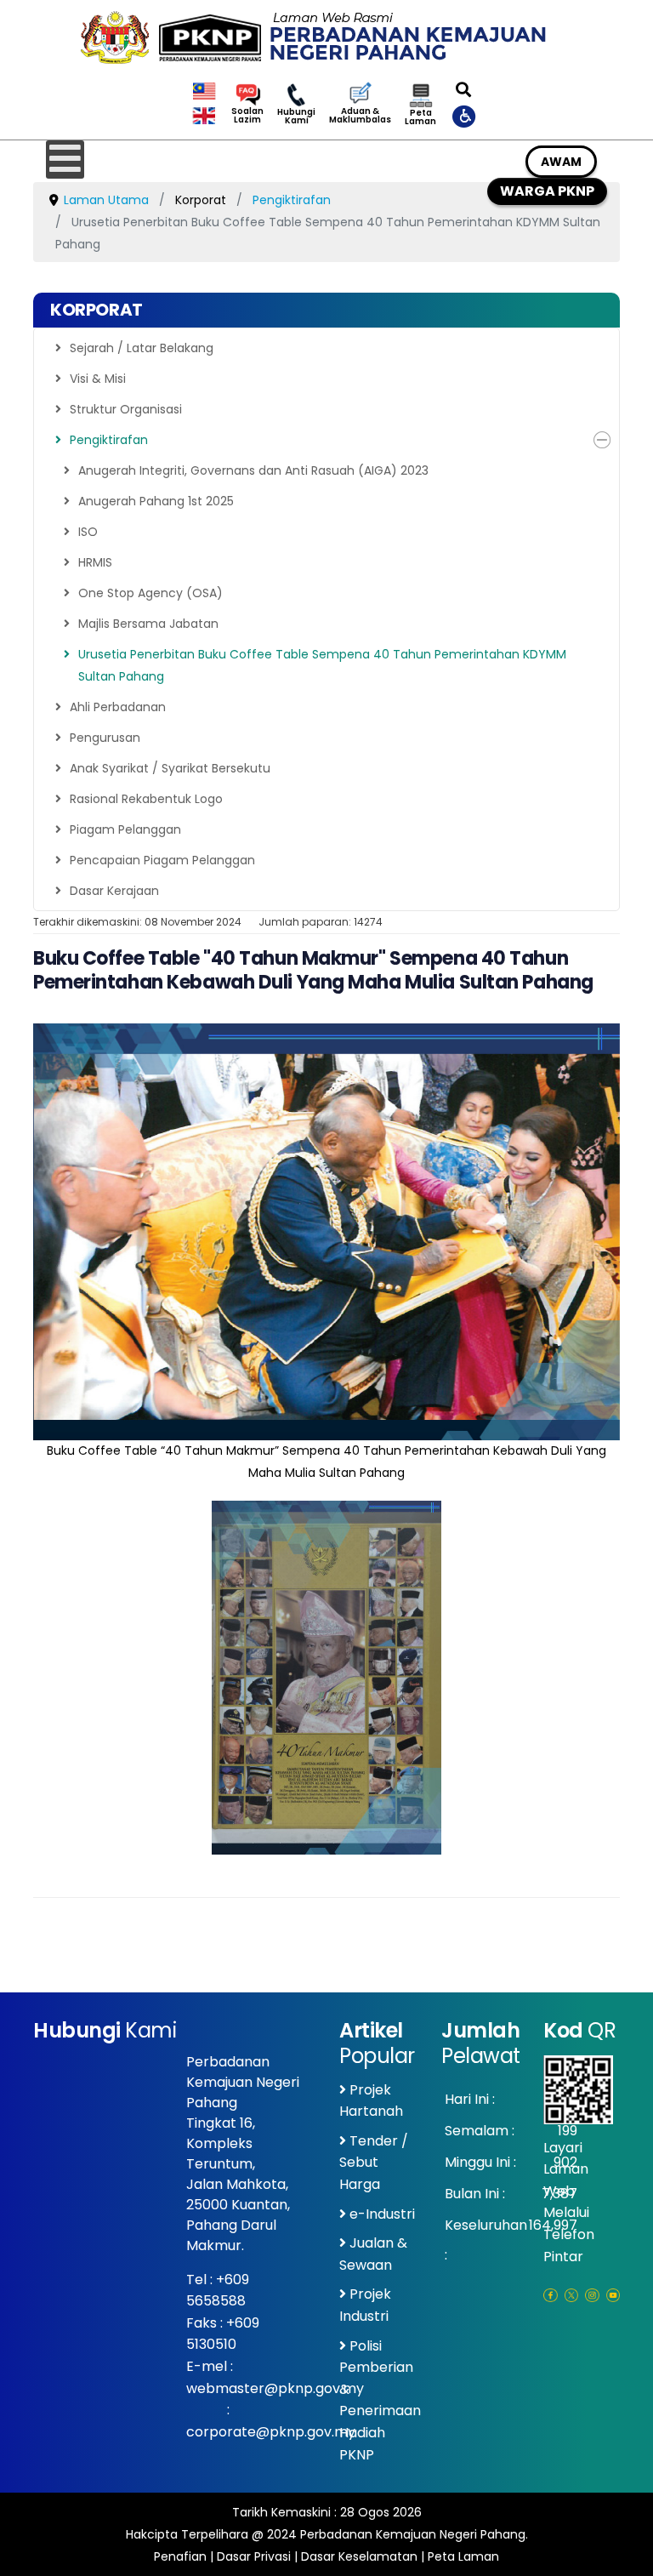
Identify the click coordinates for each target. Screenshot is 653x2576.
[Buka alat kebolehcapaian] (465, 116)
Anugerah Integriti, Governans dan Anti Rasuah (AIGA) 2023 (253, 470)
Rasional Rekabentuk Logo (146, 799)
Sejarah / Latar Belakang (142, 348)
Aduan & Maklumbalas (360, 116)
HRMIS (95, 562)
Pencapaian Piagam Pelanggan (162, 860)
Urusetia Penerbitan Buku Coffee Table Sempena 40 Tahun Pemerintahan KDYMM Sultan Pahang (322, 665)
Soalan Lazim (247, 116)
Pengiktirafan (109, 440)
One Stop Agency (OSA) (150, 593)
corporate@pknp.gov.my (271, 2432)
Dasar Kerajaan (114, 891)
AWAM (561, 162)
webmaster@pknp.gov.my (275, 2388)
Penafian (180, 2556)
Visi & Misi (98, 379)
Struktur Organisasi (126, 409)
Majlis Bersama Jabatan (148, 624)
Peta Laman (420, 117)
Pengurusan (105, 738)
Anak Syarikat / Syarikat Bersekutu (170, 768)
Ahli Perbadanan (118, 707)
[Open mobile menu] (65, 160)
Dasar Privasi (254, 2556)
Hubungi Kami (296, 117)
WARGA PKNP (547, 191)
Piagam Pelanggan (125, 829)
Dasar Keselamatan (359, 2556)
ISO (88, 532)
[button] (602, 440)
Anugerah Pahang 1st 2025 (156, 501)
